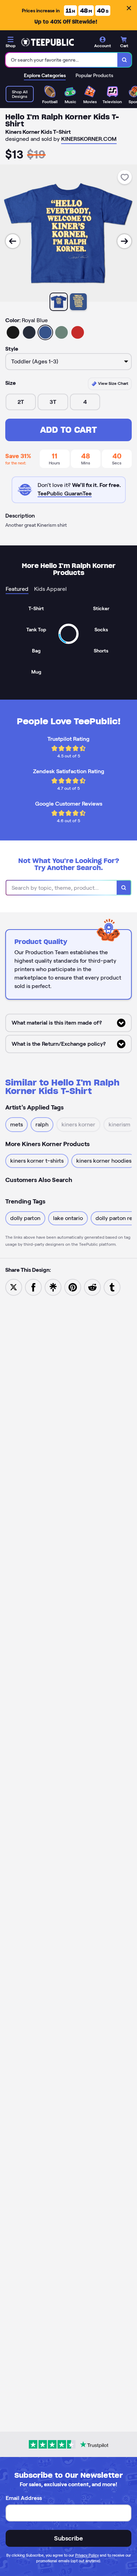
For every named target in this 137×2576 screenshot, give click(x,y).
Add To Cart (68, 430)
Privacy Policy (87, 2555)
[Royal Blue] (45, 332)
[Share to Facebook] (33, 1287)
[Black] (13, 332)
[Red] (78, 332)
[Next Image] (124, 241)
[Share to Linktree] (53, 1287)
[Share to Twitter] (14, 1287)
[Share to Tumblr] (112, 1287)
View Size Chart (113, 383)
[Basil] (61, 332)
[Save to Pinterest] (73, 1287)
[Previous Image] (13, 241)
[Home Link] (47, 42)
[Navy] (29, 332)
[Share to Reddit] (92, 1287)
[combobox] (62, 60)
